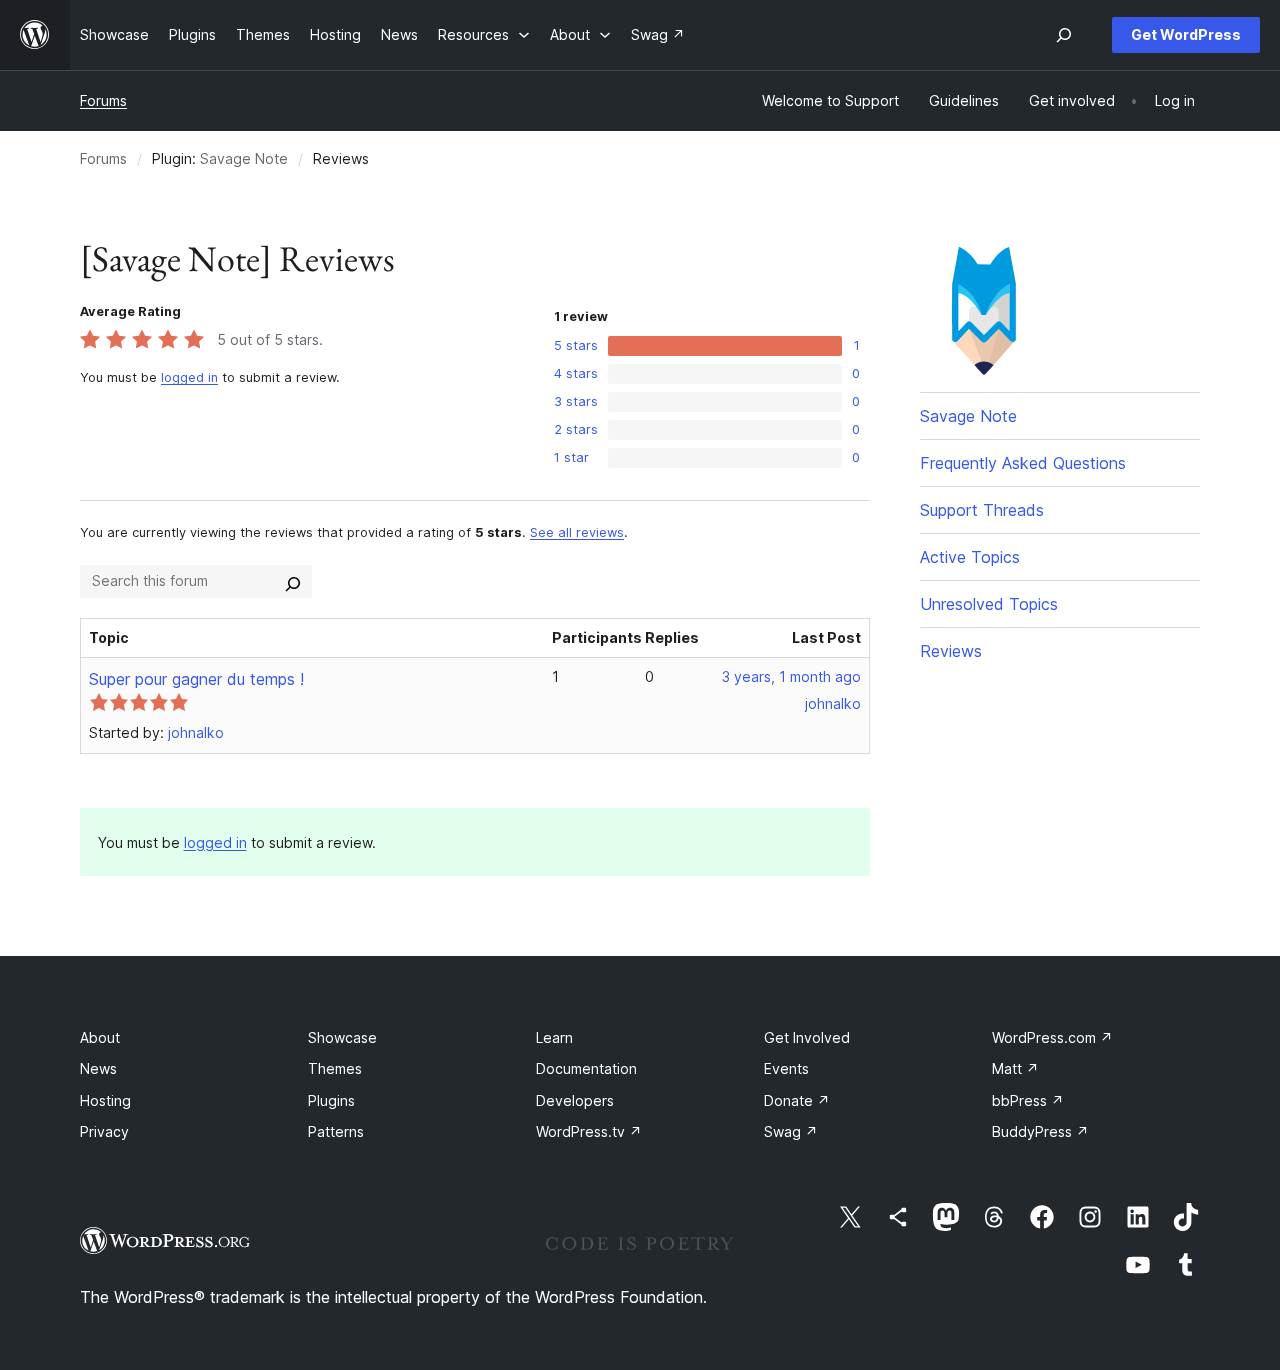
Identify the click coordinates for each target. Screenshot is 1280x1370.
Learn (554, 1037)
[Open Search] (1064, 35)
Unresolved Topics (989, 604)
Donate (797, 1100)
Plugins (331, 1100)
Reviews (951, 651)
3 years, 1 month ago (791, 676)
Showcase (342, 1037)
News (98, 1068)
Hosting (105, 1100)
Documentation (586, 1068)
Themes (335, 1068)
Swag (791, 1131)
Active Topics (970, 557)
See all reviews (577, 532)
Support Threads (982, 510)
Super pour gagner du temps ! (196, 679)
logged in (189, 377)
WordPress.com (1052, 1037)
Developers (575, 1100)
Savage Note (244, 158)
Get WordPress (1186, 34)
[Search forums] (293, 581)
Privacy (104, 1131)
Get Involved (807, 1037)
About (100, 1037)
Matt (1015, 1068)
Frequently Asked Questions (1023, 463)
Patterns (336, 1131)
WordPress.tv (589, 1131)
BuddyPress (1040, 1131)
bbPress (1028, 1100)
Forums (103, 100)
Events (786, 1068)
